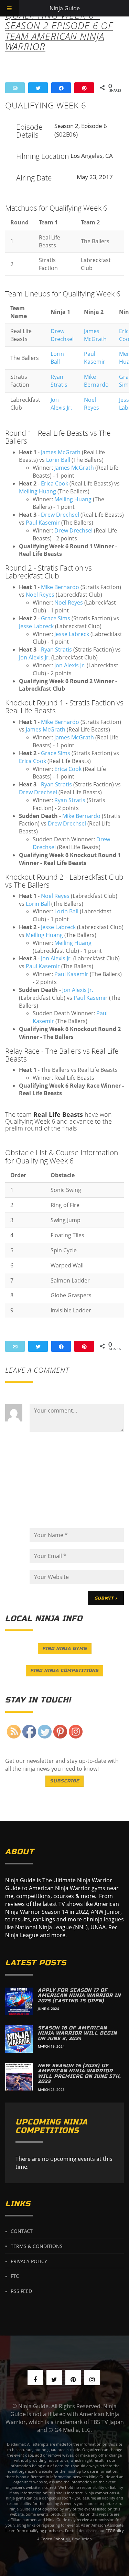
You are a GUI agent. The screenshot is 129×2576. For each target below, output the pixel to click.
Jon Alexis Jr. (61, 404)
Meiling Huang (37, 491)
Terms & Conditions (37, 2246)
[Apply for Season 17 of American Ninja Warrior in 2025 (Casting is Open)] (19, 2001)
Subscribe (64, 1781)
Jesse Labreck (36, 626)
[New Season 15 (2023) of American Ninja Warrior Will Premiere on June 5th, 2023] (19, 2077)
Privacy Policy (29, 2261)
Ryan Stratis (59, 381)
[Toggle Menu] (9, 8)
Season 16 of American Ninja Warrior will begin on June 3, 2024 (77, 2033)
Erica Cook (55, 483)
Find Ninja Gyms (65, 1649)
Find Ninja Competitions (64, 1671)
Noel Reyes (92, 404)
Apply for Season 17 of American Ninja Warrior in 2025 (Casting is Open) (79, 1995)
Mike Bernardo (96, 381)
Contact (22, 2231)
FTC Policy (115, 2531)
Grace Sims (56, 618)
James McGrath (95, 335)
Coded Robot (53, 2539)
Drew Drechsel (62, 335)
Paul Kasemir (95, 358)
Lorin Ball (57, 358)
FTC (15, 2276)
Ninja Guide (65, 8)
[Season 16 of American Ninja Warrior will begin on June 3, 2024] (19, 2039)
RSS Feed (21, 2291)
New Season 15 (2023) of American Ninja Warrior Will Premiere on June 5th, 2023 (79, 2074)
